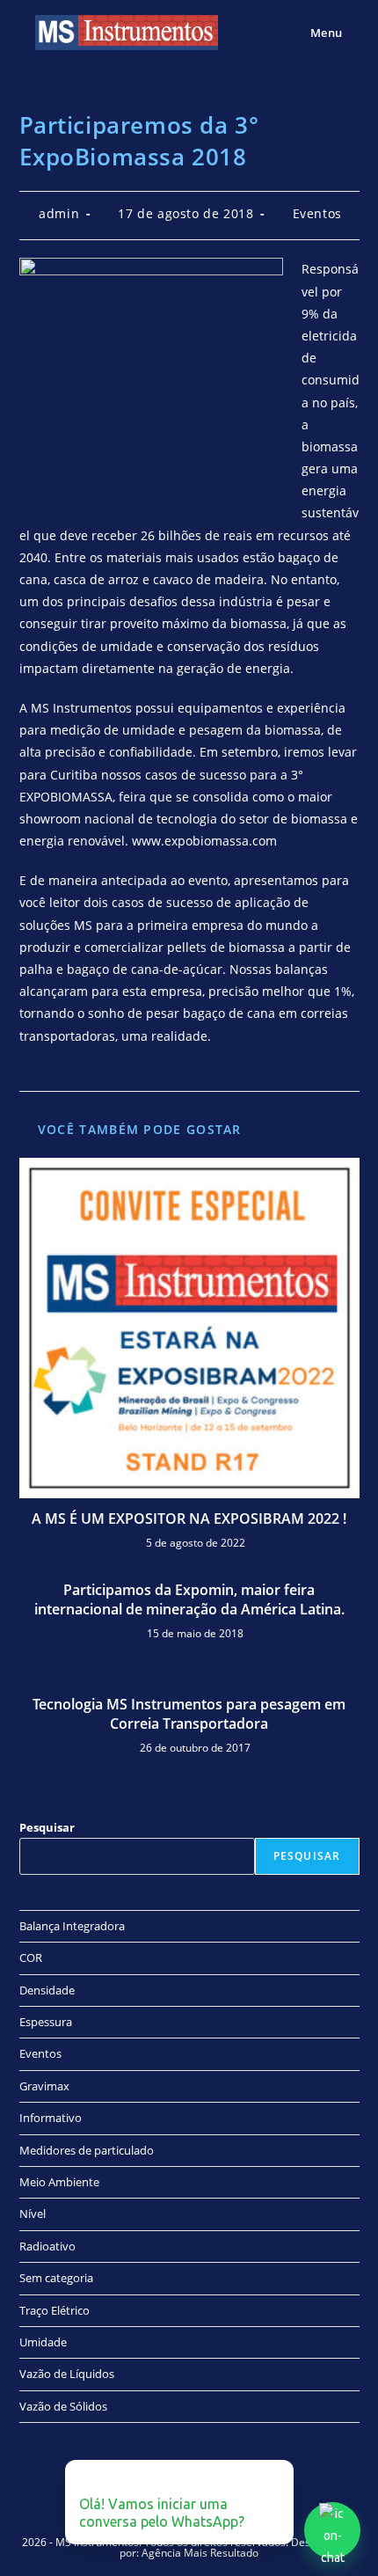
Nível (33, 2214)
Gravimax (44, 2086)
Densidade (47, 1990)
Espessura (46, 2022)
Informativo (51, 2118)
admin (59, 213)
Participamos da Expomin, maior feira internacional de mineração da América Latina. (189, 1599)
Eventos (317, 213)
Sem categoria (56, 2278)
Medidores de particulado (87, 2150)
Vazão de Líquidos (67, 2374)
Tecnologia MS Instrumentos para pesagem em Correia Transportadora (189, 1714)
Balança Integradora (72, 1926)
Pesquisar (47, 1827)
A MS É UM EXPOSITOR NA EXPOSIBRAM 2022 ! (189, 1519)
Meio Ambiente (59, 2182)
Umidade (43, 2342)
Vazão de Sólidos (63, 2406)
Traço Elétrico (55, 2310)
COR (31, 1958)
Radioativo (47, 2246)
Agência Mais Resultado (200, 2553)
